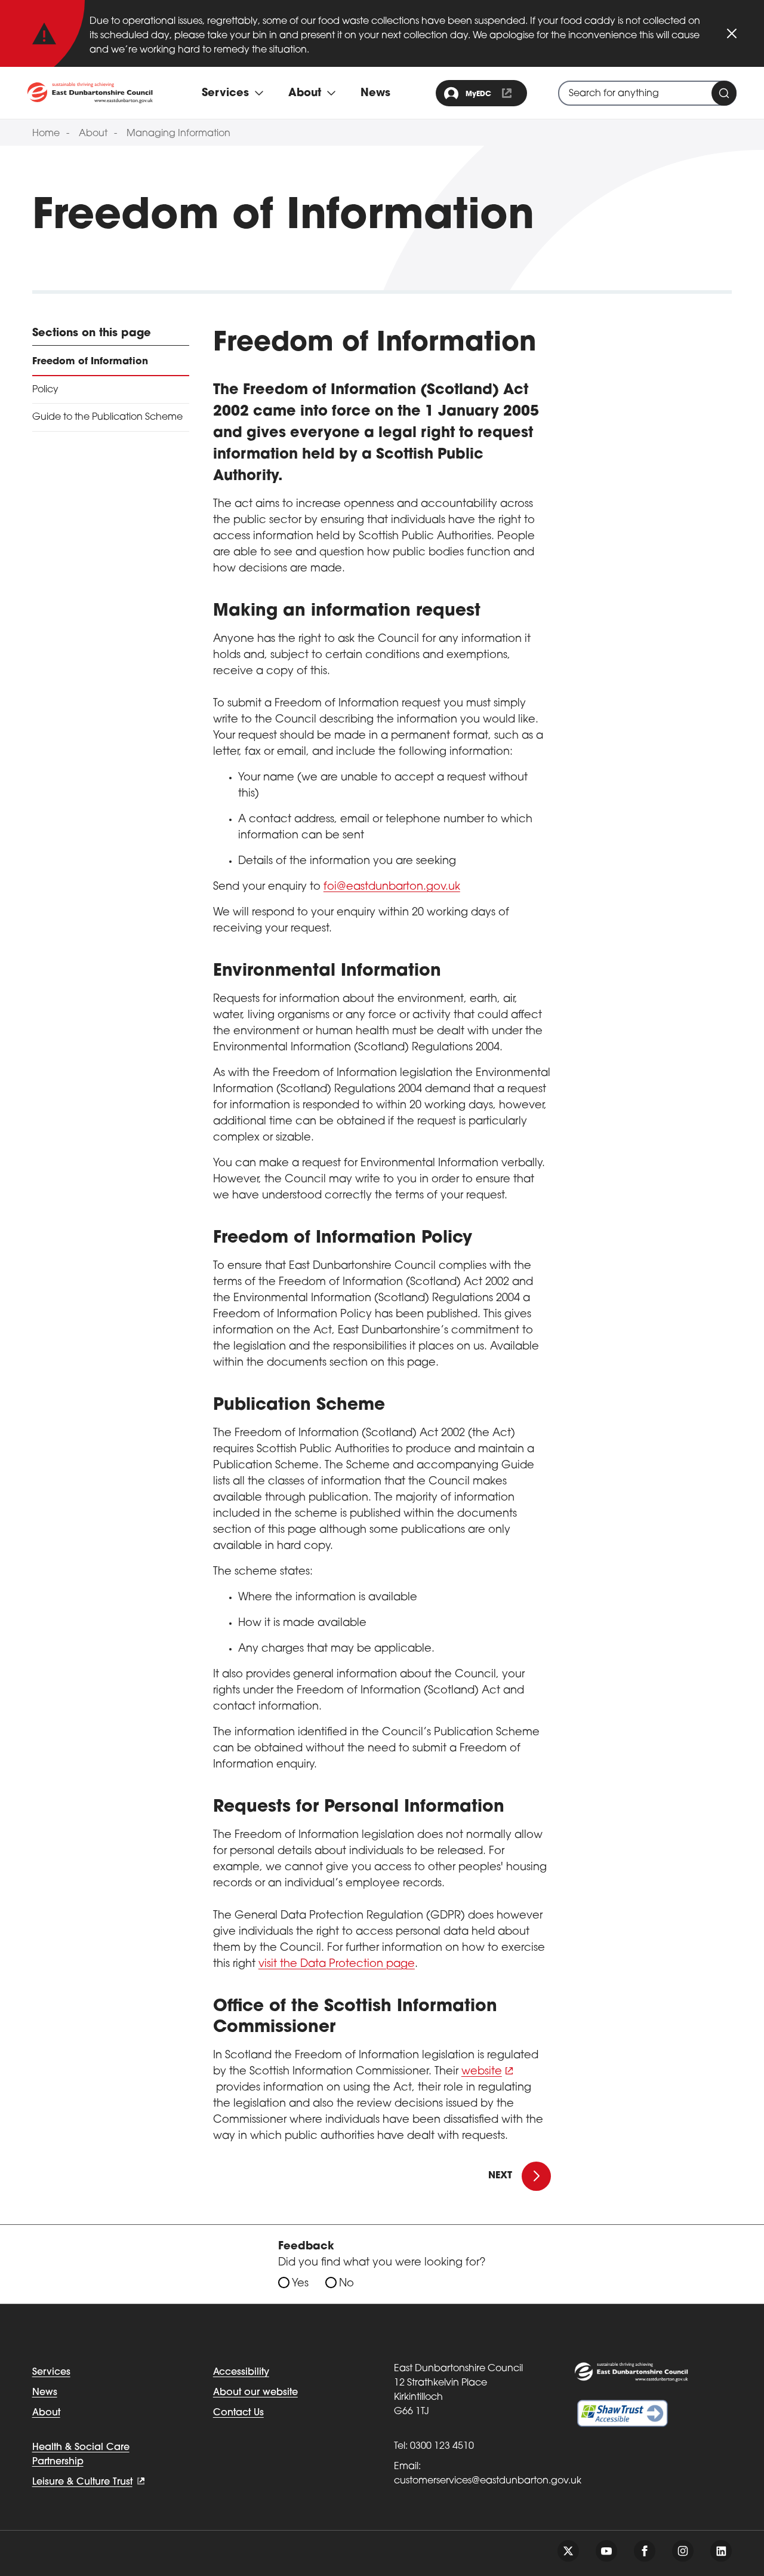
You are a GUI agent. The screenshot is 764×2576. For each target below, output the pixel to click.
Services (51, 2372)
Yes (300, 2284)
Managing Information (178, 134)
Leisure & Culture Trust (82, 2482)
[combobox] (647, 93)
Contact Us (238, 2413)
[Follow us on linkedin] (721, 2551)
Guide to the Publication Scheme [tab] (107, 417)
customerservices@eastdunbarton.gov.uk (488, 2481)
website (482, 2072)
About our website (255, 2393)
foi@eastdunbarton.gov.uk (392, 887)
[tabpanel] (382, 1236)
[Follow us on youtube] (606, 2551)
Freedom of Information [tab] (90, 362)
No (346, 2284)
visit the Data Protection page (337, 1965)
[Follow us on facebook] (645, 2551)
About (93, 134)
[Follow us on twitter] (568, 2551)
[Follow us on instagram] (683, 2551)
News (375, 94)
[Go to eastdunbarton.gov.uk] (90, 93)
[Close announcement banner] (732, 33)
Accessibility (241, 2372)
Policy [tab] (45, 390)
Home (46, 134)
